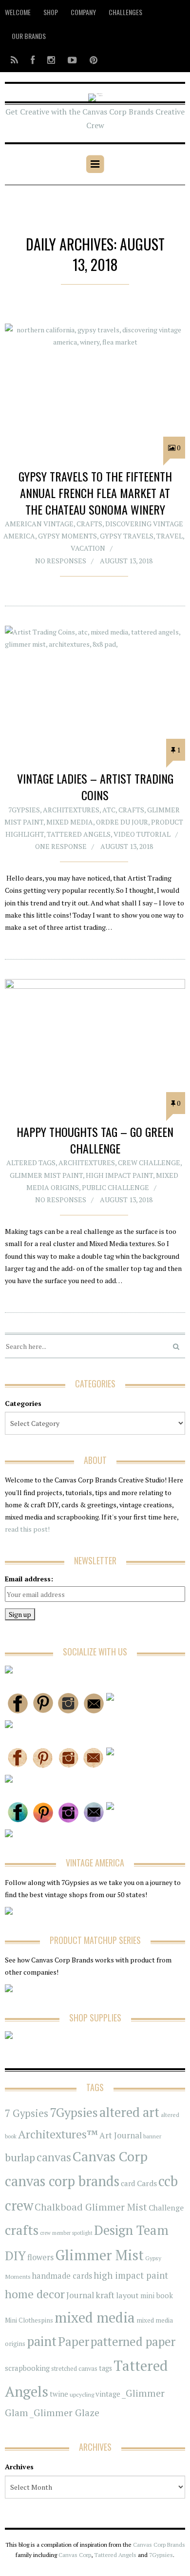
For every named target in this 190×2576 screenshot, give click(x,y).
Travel (170, 536)
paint (42, 2341)
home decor (35, 2294)
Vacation (88, 548)
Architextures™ (58, 2134)
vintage (108, 2394)
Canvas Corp (110, 2156)
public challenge (115, 1187)
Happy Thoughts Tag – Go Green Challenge (95, 1140)
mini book (157, 2296)
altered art (129, 2112)
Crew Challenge (149, 1163)
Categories (23, 1403)
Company (83, 12)
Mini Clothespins (29, 2320)
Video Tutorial (142, 834)
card (128, 2183)
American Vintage (39, 524)
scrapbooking (27, 2368)
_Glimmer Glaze (65, 2413)
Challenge (166, 2208)
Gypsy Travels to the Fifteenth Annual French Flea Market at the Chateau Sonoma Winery (95, 492)
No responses (61, 561)
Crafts (89, 524)
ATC (109, 810)
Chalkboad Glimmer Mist (91, 2207)
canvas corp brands (62, 2181)
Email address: (29, 1579)
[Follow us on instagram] (51, 60)
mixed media (95, 2317)
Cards (147, 2183)
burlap (20, 2157)
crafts (22, 2230)
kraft (105, 2295)
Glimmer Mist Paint (46, 1175)
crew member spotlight (66, 2233)
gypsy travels (127, 536)
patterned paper (133, 2341)
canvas (54, 2157)
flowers (40, 2257)
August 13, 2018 (126, 561)
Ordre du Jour (122, 822)
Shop (51, 12)
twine (59, 2394)
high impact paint (131, 2275)
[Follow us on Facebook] (33, 60)
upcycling (82, 2394)
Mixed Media (70, 822)
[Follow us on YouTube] (72, 60)
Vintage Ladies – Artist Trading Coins (95, 787)
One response (61, 846)
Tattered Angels (79, 834)
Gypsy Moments (67, 536)
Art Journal (121, 2135)
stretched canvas (74, 2369)
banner (152, 2136)
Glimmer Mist (99, 2255)
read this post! (27, 1529)
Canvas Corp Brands (159, 2545)
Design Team (131, 2230)
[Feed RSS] (14, 60)
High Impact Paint (119, 1175)
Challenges (125, 12)
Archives (19, 2467)
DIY (15, 2256)
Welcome (18, 12)
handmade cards (62, 2276)
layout (127, 2295)
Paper (74, 2341)
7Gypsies (24, 810)
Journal (80, 2295)
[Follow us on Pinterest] (91, 60)
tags (105, 2368)
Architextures (71, 810)
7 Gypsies (27, 2113)
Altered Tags (31, 1163)
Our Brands (29, 36)
